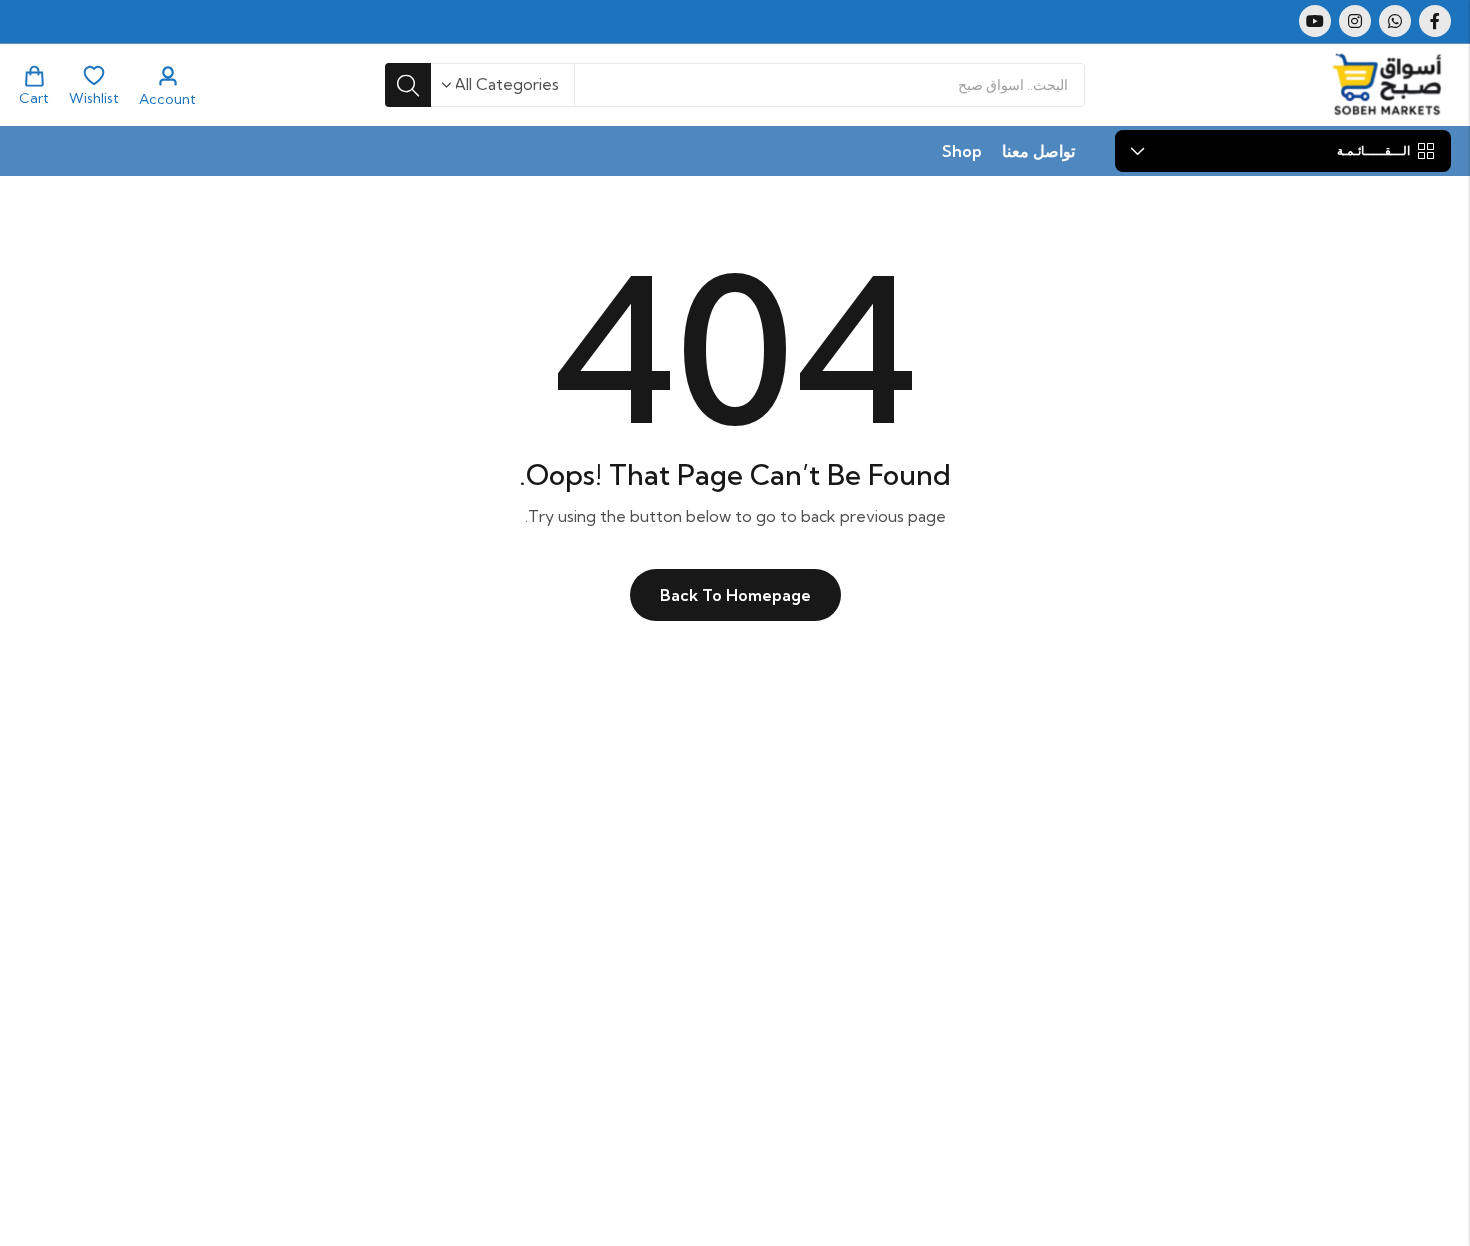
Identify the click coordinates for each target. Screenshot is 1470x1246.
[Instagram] (1355, 21)
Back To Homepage (735, 595)
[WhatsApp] (1395, 21)
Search (408, 85)
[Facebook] (1435, 21)
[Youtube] (1315, 21)
